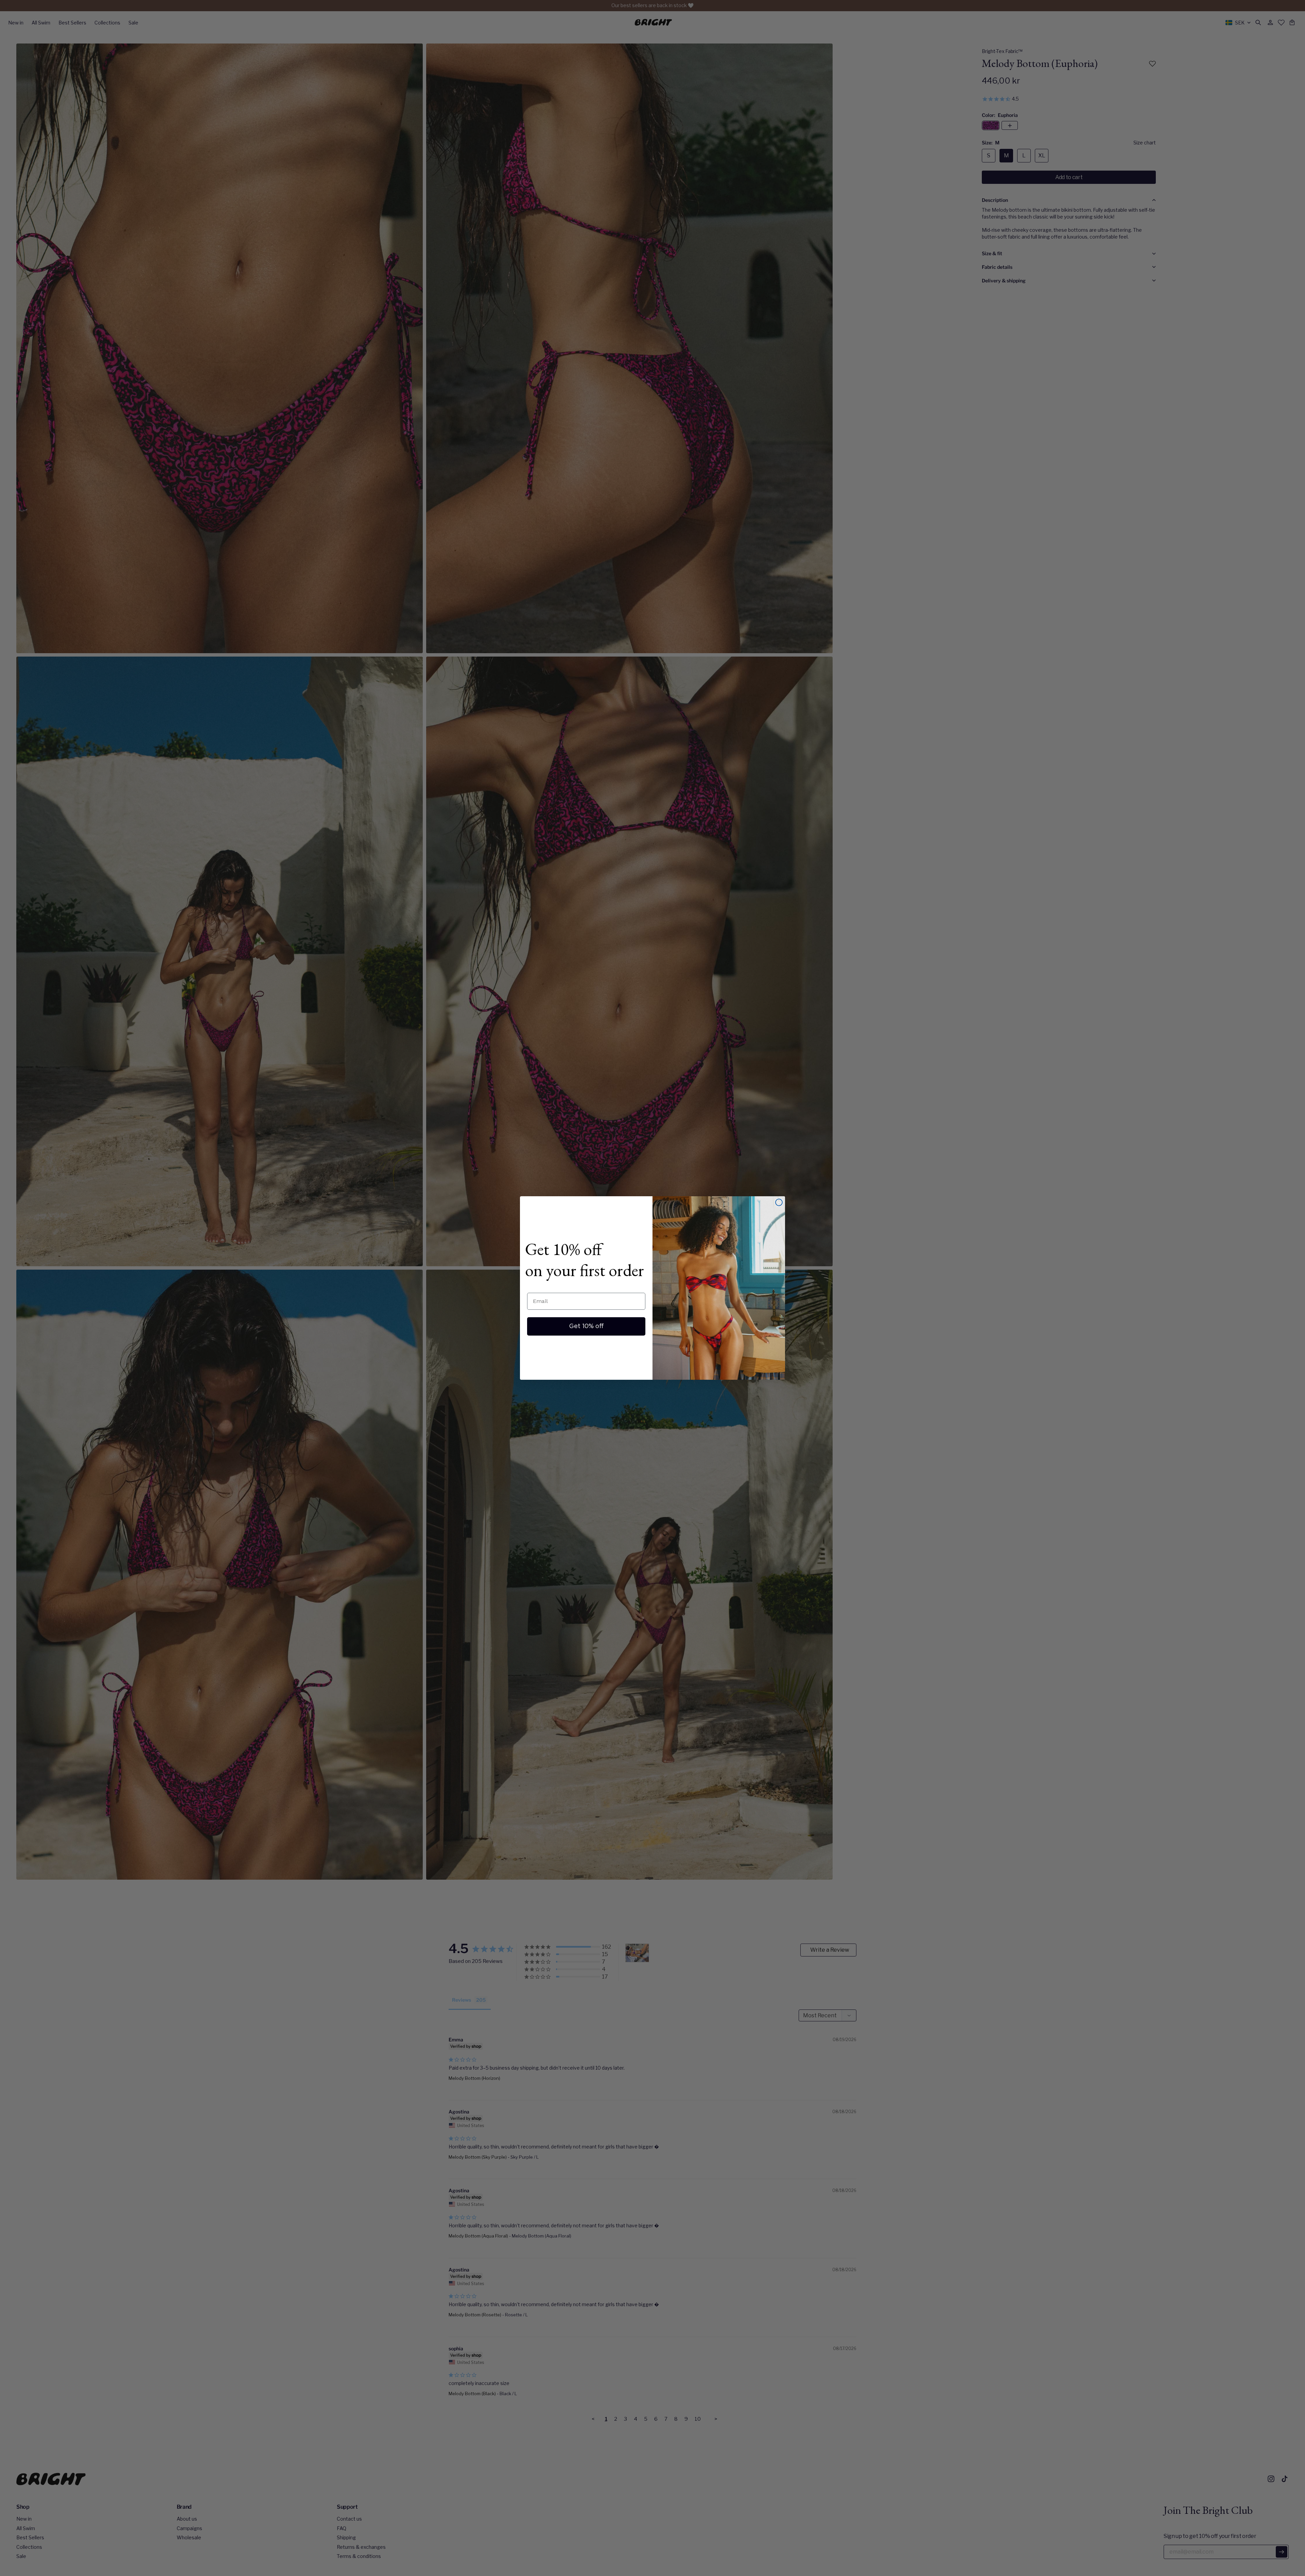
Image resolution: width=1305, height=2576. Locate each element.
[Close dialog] (779, 1202)
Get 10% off (586, 1326)
